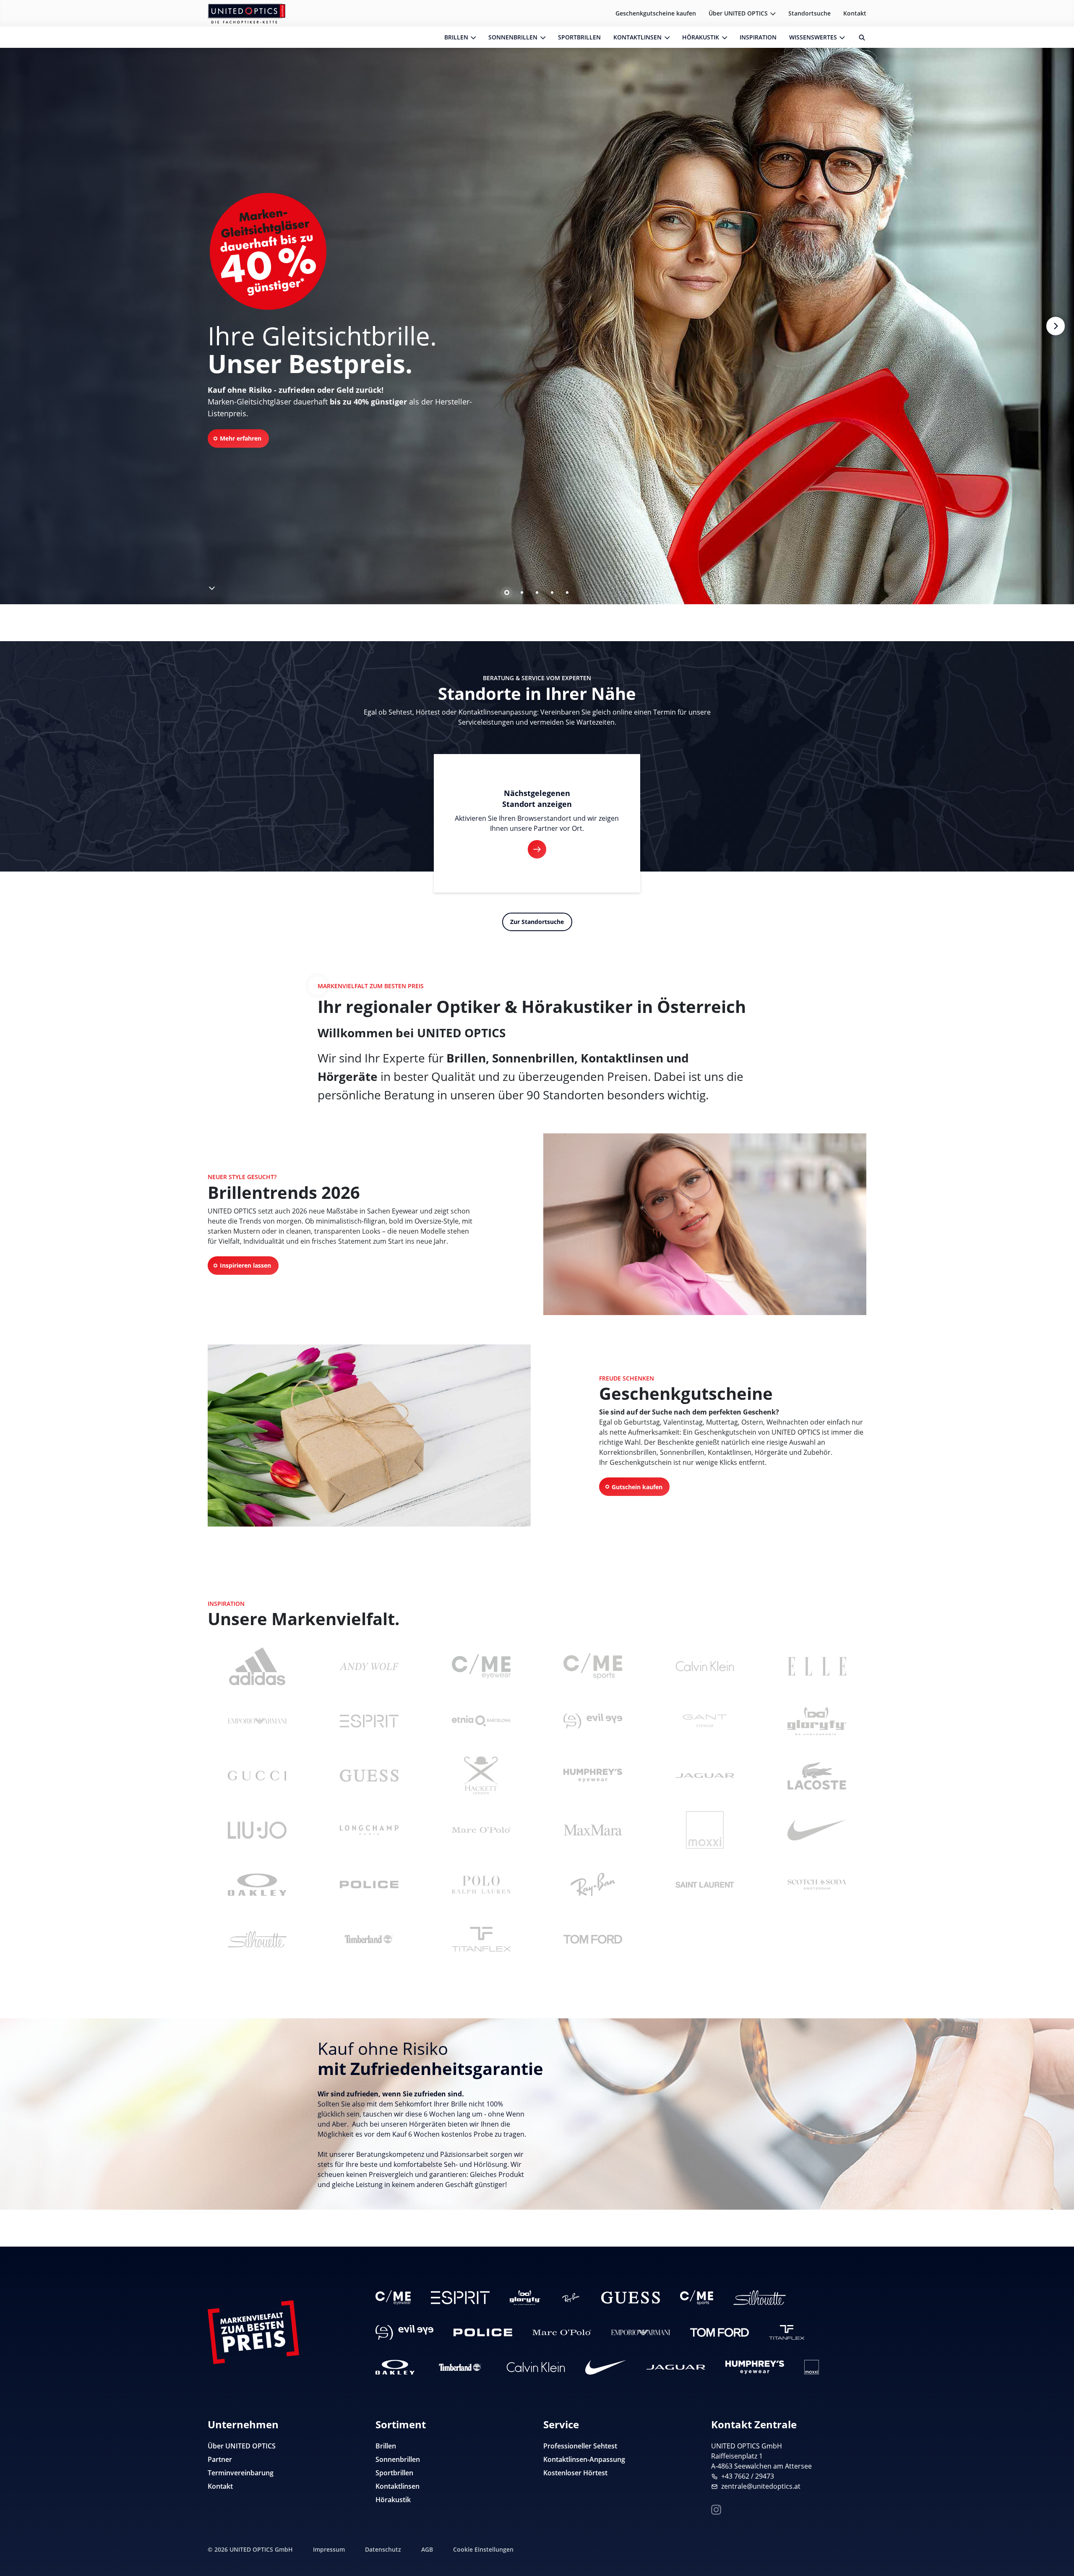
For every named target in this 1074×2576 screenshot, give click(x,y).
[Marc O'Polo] (481, 1830)
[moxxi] (705, 1830)
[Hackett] (481, 1775)
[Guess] (369, 1775)
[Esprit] (369, 1721)
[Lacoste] (817, 1775)
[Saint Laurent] (705, 1884)
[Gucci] (257, 1775)
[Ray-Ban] (593, 1884)
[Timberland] (369, 1939)
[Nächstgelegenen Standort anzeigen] (537, 849)
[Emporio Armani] (257, 1721)
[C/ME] (481, 1666)
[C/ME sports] (593, 1666)
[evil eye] (593, 1721)
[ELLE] (817, 1666)
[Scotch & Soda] (817, 1884)
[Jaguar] (705, 1775)
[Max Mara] (593, 1830)
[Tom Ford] (593, 1939)
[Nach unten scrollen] (211, 586)
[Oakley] (257, 1884)
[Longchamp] (369, 1830)
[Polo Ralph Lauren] (481, 1884)
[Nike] (817, 1830)
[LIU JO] (257, 1830)
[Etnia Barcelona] (481, 1721)
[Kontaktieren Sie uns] (1058, 2527)
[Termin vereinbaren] (1058, 2553)
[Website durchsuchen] (859, 37)
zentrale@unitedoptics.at (761, 2486)
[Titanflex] (481, 1939)
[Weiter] (1055, 326)
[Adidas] (257, 1666)
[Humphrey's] (593, 1775)
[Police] (369, 1884)
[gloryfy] (817, 1721)
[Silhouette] (257, 1939)
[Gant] (705, 1721)
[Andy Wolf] (369, 1666)
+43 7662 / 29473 (748, 2476)
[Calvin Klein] (705, 1666)
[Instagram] (716, 2509)
